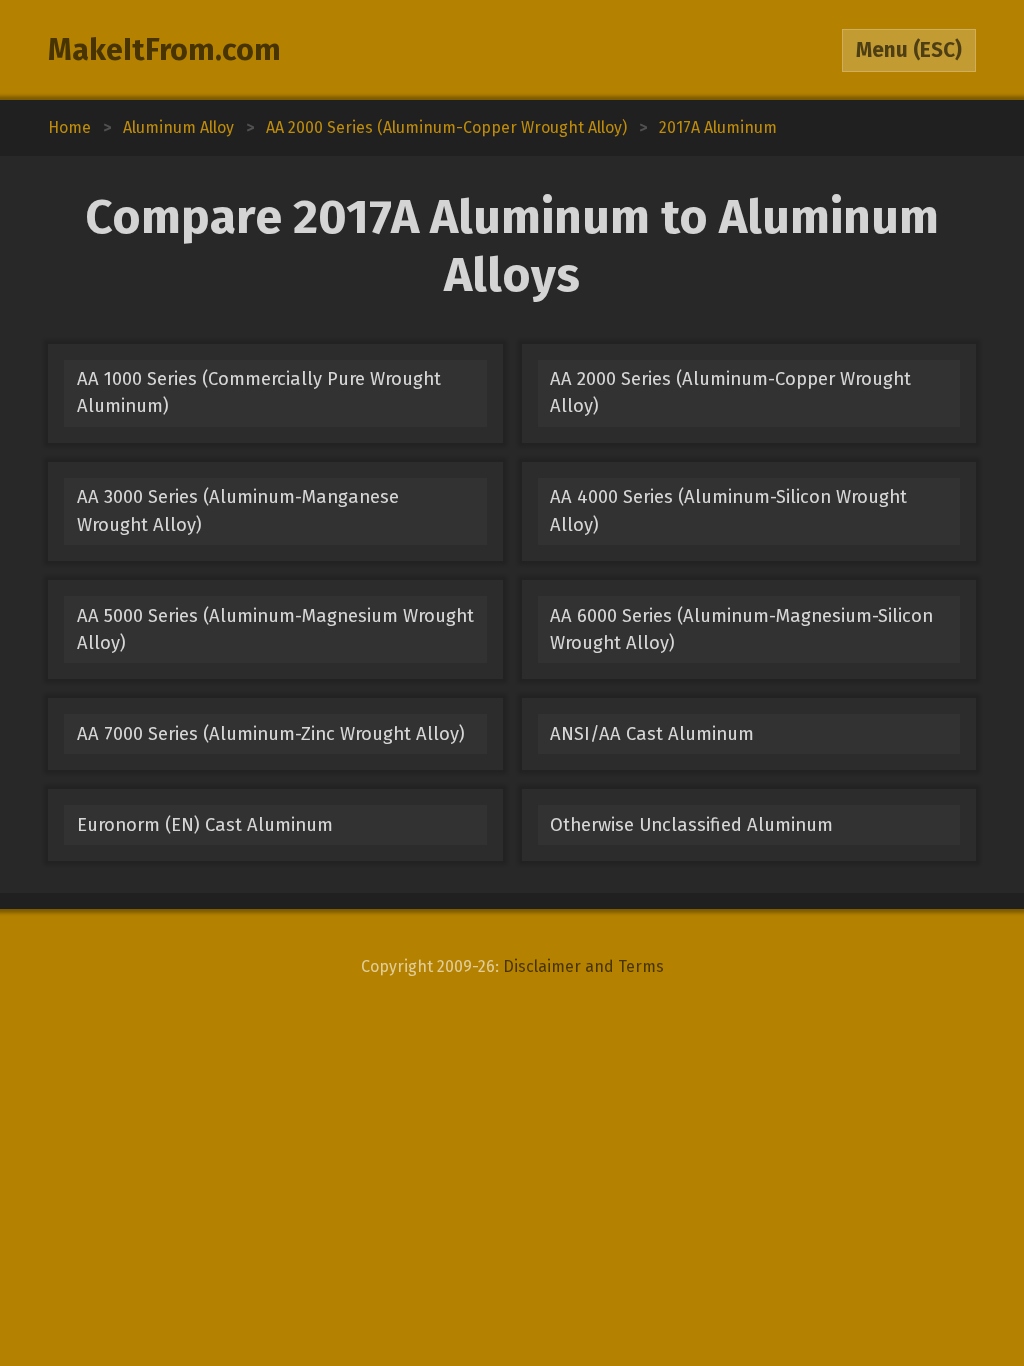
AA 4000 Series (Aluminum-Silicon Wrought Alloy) (728, 510)
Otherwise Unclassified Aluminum (691, 825)
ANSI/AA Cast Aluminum (652, 734)
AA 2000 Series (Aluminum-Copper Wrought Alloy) (730, 392)
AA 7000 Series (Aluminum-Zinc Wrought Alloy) (271, 734)
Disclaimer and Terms (583, 966)
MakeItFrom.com (164, 50)
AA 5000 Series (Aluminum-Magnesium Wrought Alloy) (275, 629)
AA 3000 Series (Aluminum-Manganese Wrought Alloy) (238, 510)
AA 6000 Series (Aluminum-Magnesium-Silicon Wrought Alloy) (741, 629)
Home (69, 127)
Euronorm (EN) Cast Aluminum (205, 825)
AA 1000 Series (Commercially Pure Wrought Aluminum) (259, 392)
